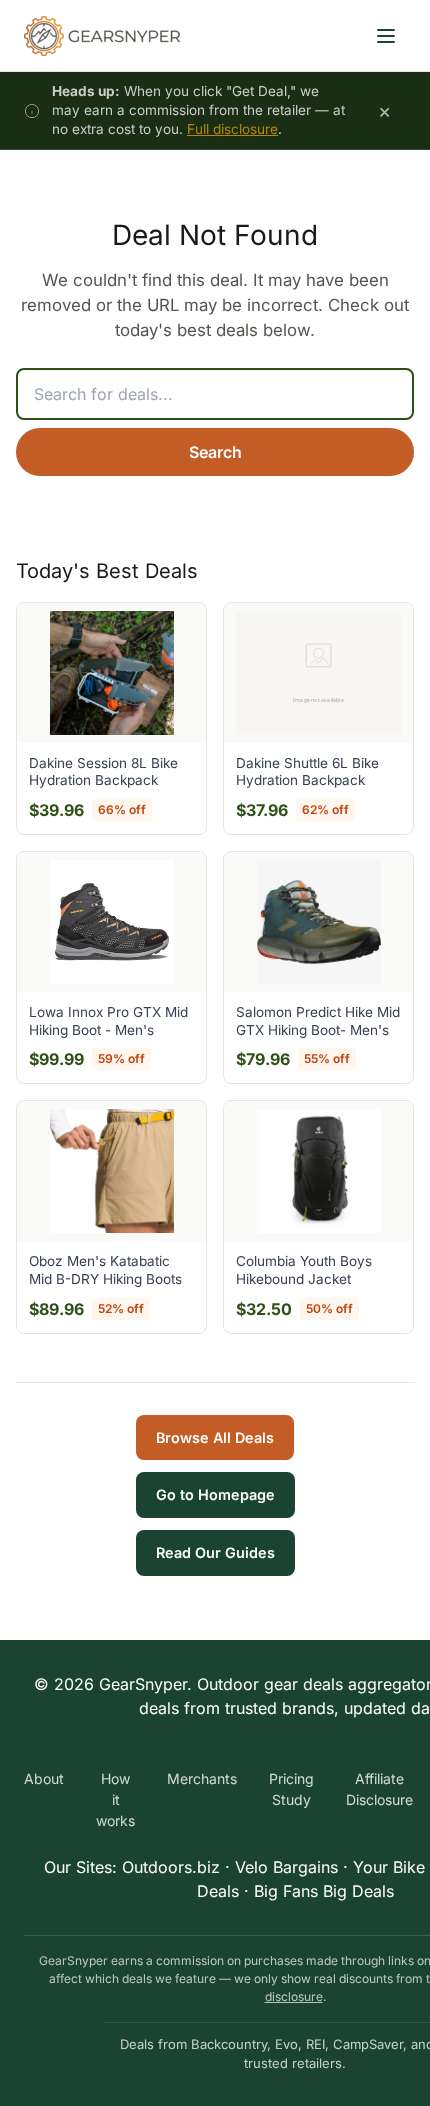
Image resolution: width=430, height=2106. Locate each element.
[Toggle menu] (386, 36)
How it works (115, 1799)
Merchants (202, 1778)
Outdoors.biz (171, 1867)
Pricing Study (291, 1789)
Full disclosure (232, 129)
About (44, 1778)
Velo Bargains (286, 1867)
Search (215, 452)
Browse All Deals (215, 1437)
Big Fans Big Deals (324, 1891)
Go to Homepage (215, 1494)
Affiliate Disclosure (379, 1789)
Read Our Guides (215, 1552)
